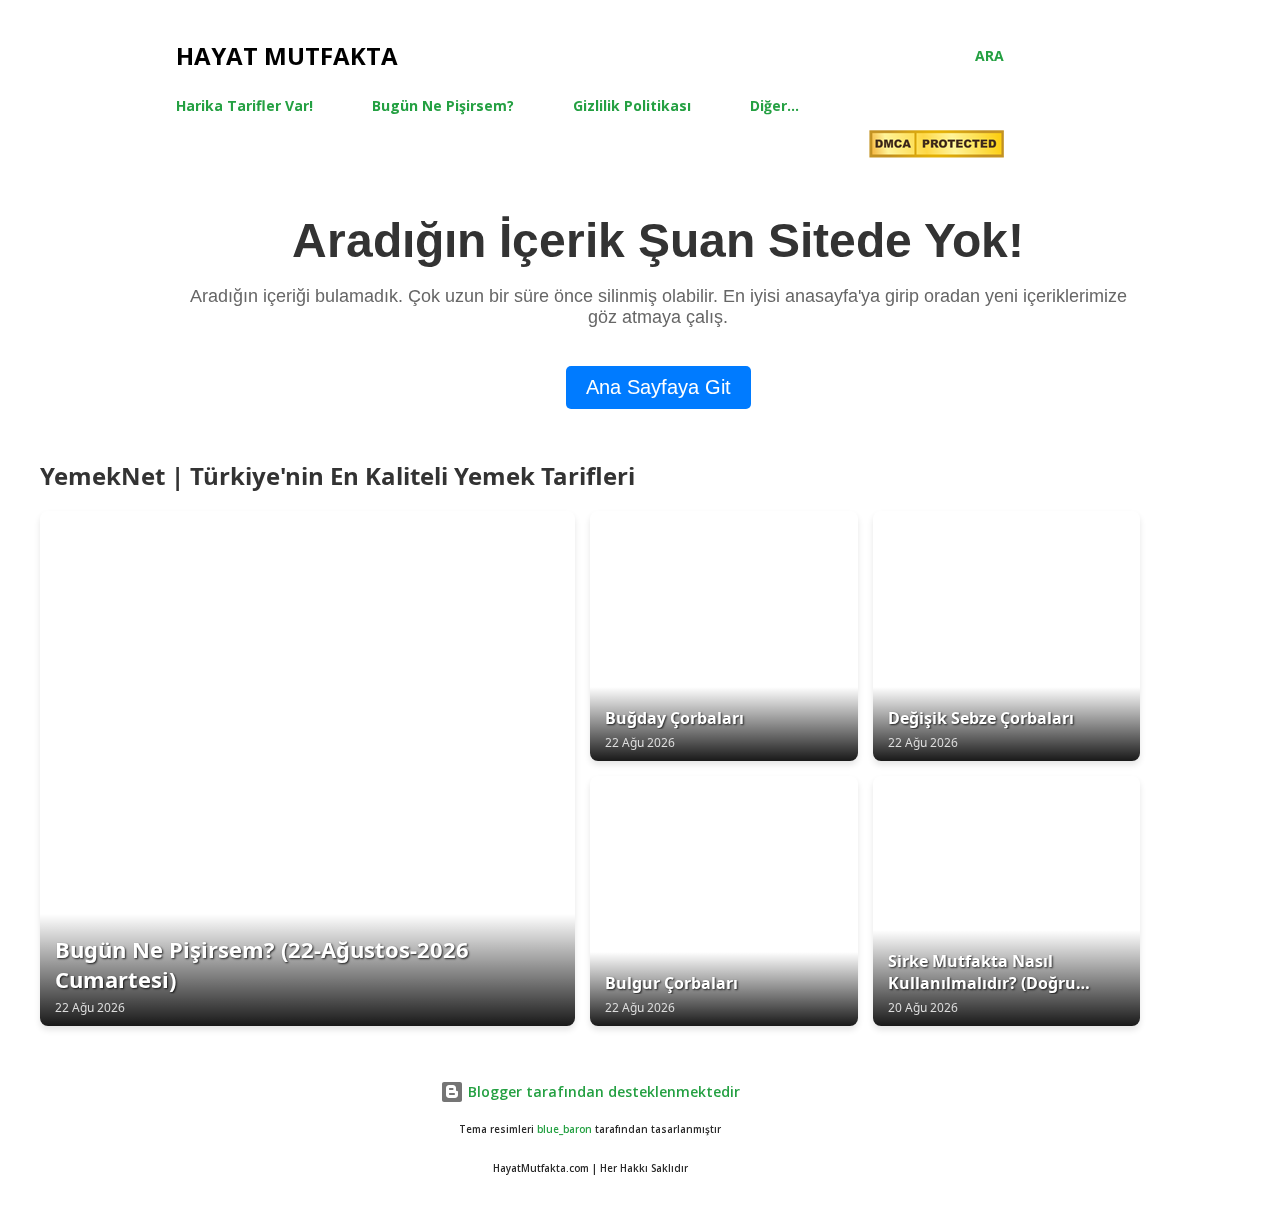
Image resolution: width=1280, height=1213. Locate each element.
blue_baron (564, 1129)
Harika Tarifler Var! (244, 105)
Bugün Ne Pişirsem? (443, 105)
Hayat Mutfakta (287, 55)
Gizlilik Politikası (632, 105)
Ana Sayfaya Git (658, 387)
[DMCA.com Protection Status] (936, 146)
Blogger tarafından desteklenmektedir (602, 1091)
